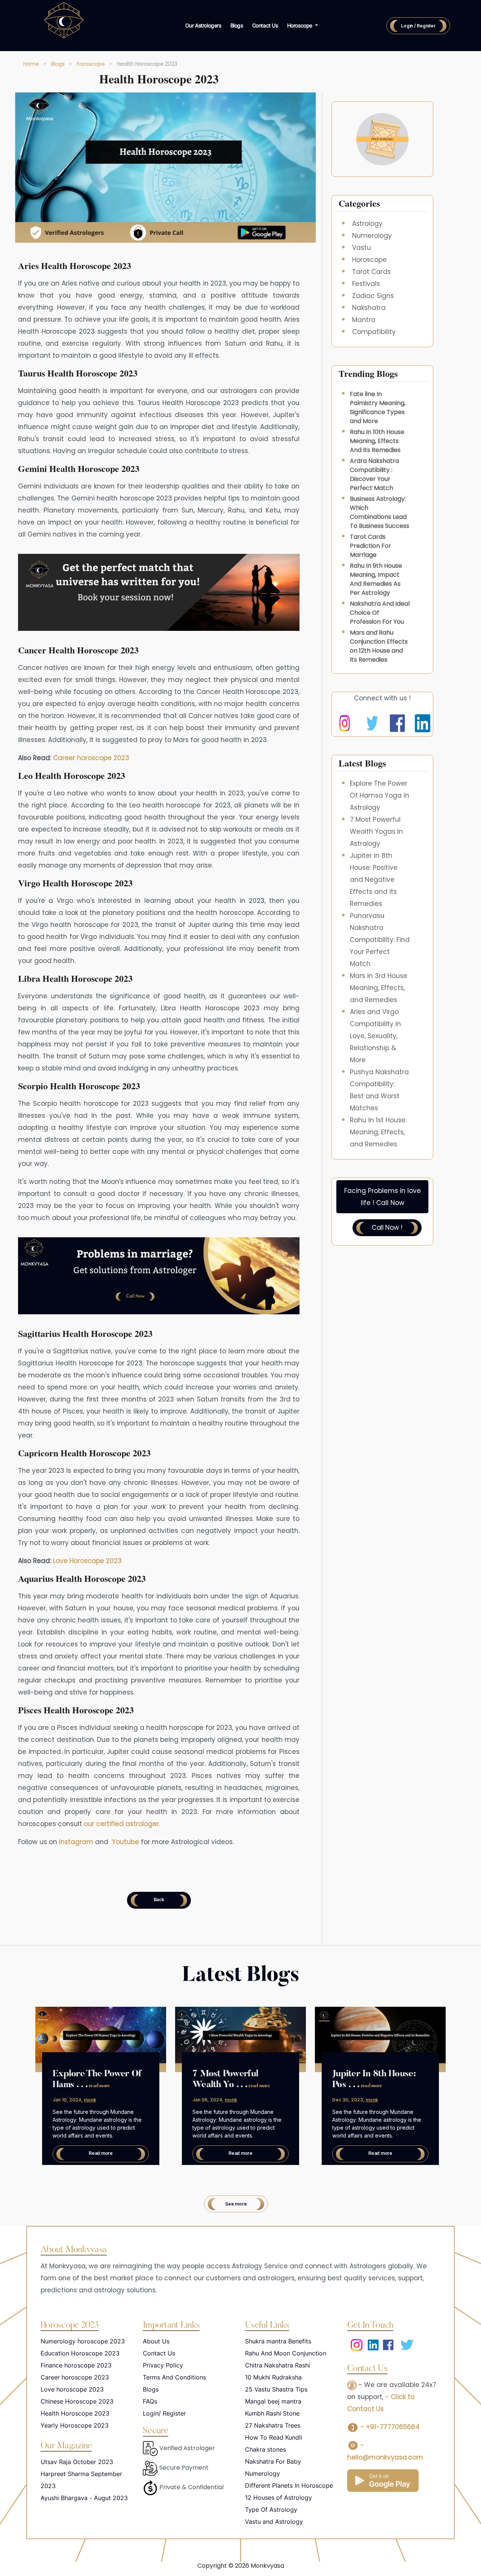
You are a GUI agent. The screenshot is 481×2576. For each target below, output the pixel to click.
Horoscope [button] (300, 25)
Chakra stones (265, 2449)
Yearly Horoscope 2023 (75, 2425)
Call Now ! (387, 1228)
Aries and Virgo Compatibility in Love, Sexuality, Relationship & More (375, 1036)
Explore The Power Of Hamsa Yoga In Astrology (380, 795)
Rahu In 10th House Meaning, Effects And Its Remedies (377, 441)
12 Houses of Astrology (278, 2497)
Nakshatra (369, 308)
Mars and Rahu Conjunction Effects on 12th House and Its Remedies (379, 646)
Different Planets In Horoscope (289, 2485)
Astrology (367, 224)
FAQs (150, 2401)
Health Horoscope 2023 (75, 2413)
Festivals (366, 284)
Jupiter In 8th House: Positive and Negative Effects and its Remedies (374, 880)
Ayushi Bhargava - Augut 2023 (84, 2498)
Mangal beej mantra (273, 2401)
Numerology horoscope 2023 (83, 2341)
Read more (101, 2153)
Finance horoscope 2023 (76, 2365)
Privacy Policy (163, 2365)
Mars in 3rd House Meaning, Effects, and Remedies (379, 988)
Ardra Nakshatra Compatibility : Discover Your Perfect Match (374, 474)
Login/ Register (164, 2413)
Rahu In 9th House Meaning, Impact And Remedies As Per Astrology (376, 579)
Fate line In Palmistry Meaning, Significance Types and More (378, 407)
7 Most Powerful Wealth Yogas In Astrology (376, 831)
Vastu (362, 248)
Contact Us (265, 25)
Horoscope (369, 260)
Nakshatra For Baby (273, 2461)
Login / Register (418, 26)
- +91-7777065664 (389, 2427)
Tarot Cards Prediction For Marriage (371, 546)
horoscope (91, 64)
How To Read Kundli (274, 2437)
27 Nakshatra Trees (273, 2425)
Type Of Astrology (271, 2509)
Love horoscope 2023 (72, 2389)
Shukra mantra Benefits (278, 2341)
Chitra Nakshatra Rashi (278, 2365)
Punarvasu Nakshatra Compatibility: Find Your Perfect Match (380, 940)
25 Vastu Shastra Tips (276, 2389)
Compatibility (374, 332)
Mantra (364, 320)
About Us (156, 2341)
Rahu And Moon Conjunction (286, 2353)
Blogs (237, 25)
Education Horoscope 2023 (80, 2353)
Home (31, 64)
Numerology (372, 236)
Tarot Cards (371, 272)
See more (236, 2204)
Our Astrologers (203, 25)
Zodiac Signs (373, 296)
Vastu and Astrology (274, 2522)
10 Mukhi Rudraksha (273, 2377)
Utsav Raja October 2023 (77, 2462)
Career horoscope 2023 (75, 2377)
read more (99, 2086)
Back (159, 1899)
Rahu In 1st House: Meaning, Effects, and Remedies (378, 1132)
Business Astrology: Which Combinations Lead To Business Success (380, 512)
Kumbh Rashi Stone (272, 2413)
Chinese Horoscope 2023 (77, 2401)
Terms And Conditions (174, 2377)
